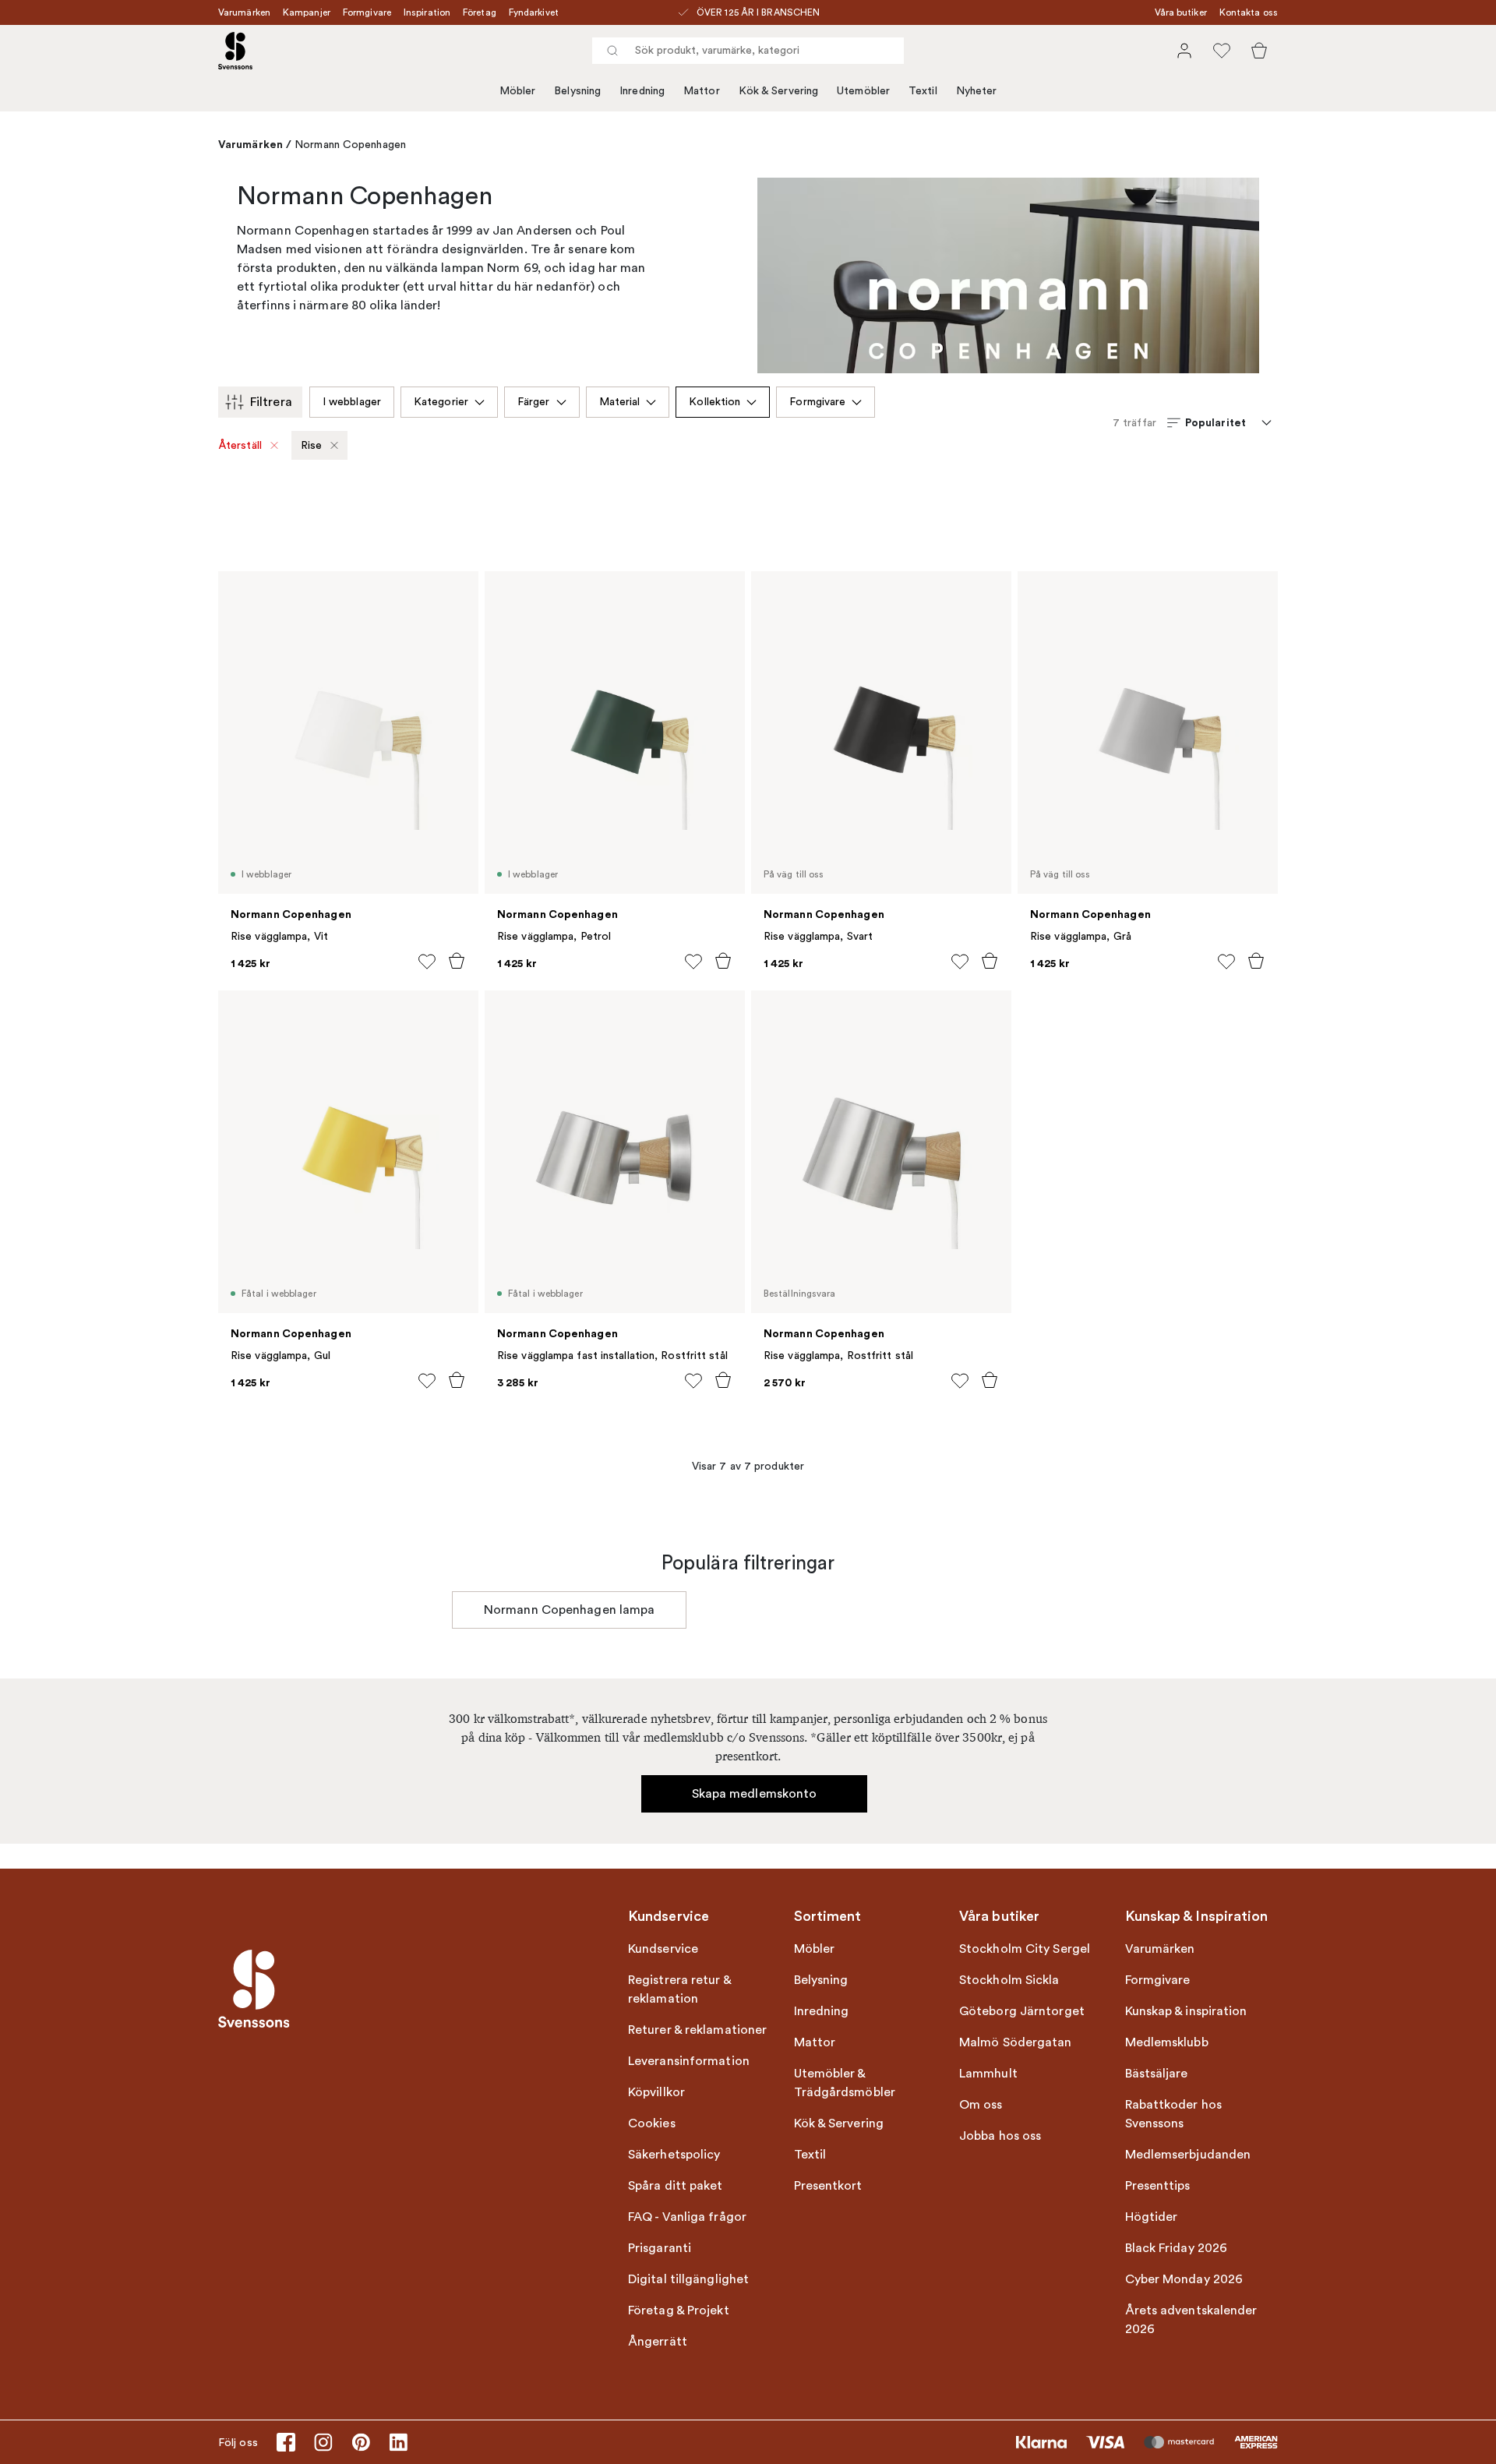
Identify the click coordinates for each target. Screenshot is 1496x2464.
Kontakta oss (1249, 12)
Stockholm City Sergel (1025, 1949)
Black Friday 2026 (1177, 2248)
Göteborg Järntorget (1022, 2011)
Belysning (577, 91)
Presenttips (1158, 2186)
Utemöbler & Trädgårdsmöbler (845, 2083)
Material (620, 402)
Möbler (518, 91)
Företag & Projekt (679, 2310)
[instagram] (323, 2442)
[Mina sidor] (1184, 51)
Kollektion (714, 402)
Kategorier (441, 402)
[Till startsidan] (235, 51)
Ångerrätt (658, 2342)
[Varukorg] (1259, 51)
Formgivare (367, 12)
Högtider (1152, 2217)
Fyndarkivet (534, 12)
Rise (311, 445)
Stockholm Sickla (1009, 1980)
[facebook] (286, 2442)
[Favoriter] (1222, 51)
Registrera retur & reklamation (679, 1989)
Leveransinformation (689, 2061)
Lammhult (988, 2074)
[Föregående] (452, 1610)
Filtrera (271, 402)
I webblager (352, 402)
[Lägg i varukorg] (457, 961)
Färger (534, 402)
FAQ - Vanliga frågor (687, 2217)
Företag (480, 12)
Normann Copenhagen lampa (569, 1610)
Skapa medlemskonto (755, 1794)
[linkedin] (398, 2442)
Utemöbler (863, 91)
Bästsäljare (1157, 2074)
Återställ (240, 445)
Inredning (642, 91)
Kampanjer (307, 12)
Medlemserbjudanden (1188, 2155)
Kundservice (663, 1949)
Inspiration (427, 12)
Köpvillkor (656, 2092)
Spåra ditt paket (676, 2186)
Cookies (652, 2123)
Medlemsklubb (1167, 2042)
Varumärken (244, 12)
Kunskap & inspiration (1186, 2011)
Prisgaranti (660, 2248)
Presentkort (828, 2186)
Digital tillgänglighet (688, 2279)
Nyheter (977, 91)
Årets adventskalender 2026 (1191, 2320)
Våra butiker (1181, 12)
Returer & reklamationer (697, 2030)
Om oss (981, 2105)
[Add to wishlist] (427, 962)
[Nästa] (1044, 1610)
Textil (923, 91)
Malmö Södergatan (1016, 2042)
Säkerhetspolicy (674, 2155)
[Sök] (612, 51)
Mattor (702, 91)
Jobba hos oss (1000, 2136)
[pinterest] (361, 2442)
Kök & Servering (779, 91)
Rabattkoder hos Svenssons (1174, 2114)
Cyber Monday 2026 (1184, 2279)
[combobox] (748, 51)
